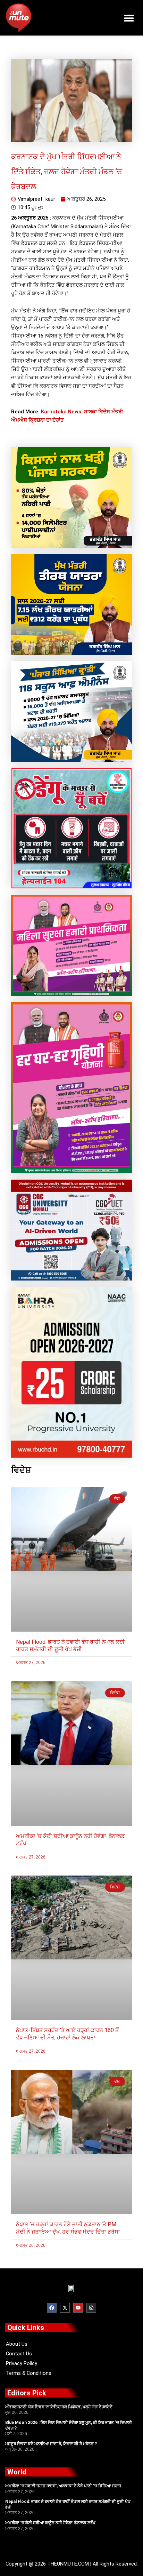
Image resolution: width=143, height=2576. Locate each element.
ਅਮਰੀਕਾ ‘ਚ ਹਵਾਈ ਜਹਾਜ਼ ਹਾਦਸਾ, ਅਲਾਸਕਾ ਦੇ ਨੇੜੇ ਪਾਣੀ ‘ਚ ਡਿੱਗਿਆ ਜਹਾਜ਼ (63, 2486)
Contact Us (19, 2354)
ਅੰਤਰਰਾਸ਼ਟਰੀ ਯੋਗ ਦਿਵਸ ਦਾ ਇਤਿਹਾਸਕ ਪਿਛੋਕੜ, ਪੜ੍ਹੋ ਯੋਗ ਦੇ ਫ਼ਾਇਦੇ (59, 2407)
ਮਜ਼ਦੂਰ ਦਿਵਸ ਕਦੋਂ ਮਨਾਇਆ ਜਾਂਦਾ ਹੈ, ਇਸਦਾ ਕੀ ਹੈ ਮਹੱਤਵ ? (51, 2444)
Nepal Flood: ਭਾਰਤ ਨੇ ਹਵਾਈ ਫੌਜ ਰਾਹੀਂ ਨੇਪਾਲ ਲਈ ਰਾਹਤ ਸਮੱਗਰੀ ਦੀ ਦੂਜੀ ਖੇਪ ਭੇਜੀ (70, 1646)
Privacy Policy (22, 2363)
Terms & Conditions (29, 2373)
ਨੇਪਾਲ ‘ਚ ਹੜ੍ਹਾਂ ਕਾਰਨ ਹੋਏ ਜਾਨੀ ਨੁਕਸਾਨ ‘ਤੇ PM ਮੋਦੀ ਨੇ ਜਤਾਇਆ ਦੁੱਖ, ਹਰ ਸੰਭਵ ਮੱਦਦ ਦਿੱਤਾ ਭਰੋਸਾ (68, 2228)
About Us (17, 2344)
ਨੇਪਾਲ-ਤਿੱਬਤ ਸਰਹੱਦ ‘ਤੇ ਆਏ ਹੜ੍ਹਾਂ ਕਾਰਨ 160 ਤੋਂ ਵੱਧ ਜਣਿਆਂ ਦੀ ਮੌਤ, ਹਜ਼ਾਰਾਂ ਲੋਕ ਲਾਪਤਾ (67, 2034)
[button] (129, 18)
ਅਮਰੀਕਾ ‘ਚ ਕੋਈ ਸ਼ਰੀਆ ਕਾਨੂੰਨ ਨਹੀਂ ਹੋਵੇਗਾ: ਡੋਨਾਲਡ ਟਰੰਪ (50, 2523)
